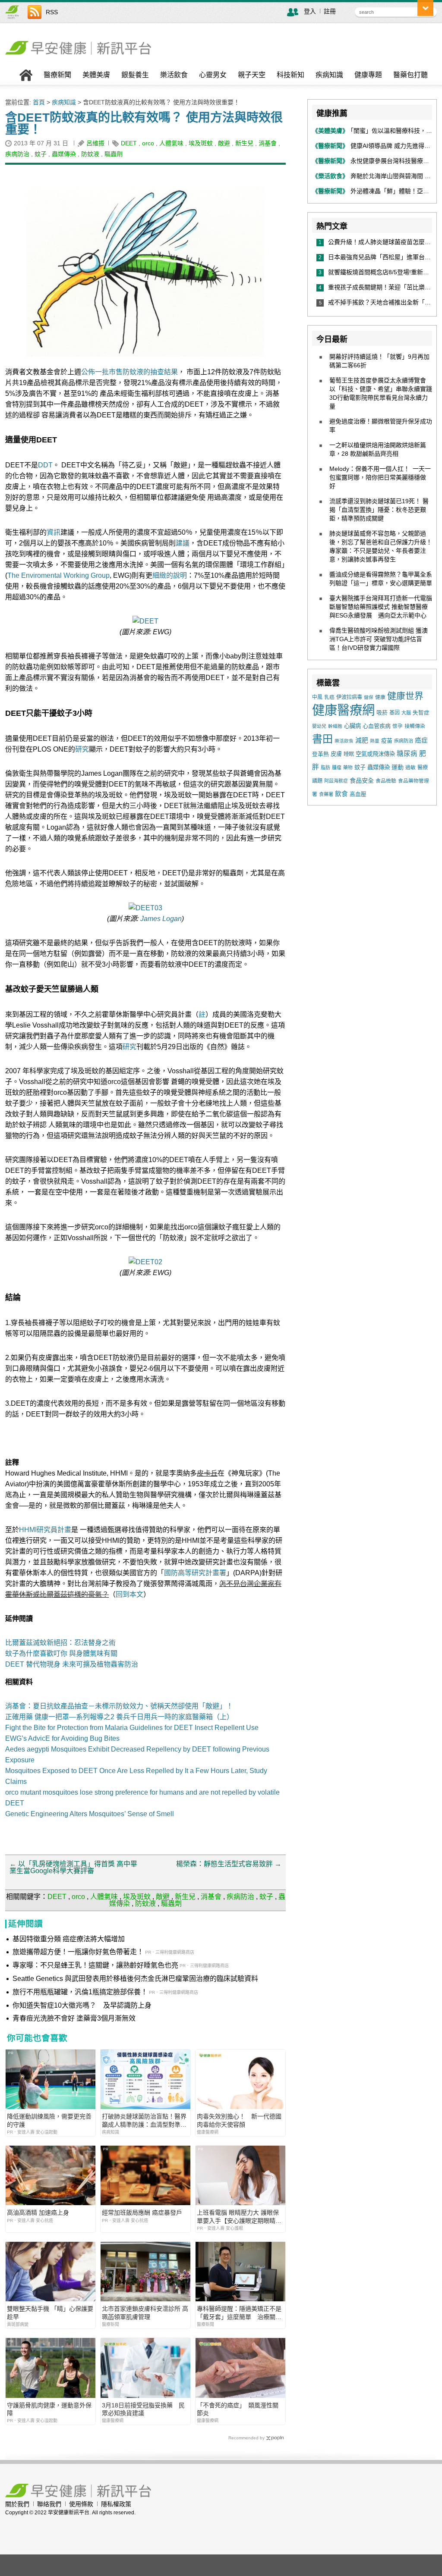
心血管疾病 (377, 726)
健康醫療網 (343, 710)
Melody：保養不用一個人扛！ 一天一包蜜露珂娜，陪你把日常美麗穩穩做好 (380, 477)
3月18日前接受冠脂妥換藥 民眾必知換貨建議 (143, 2409)
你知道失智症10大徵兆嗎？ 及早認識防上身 (82, 2005)
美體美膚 (96, 75)
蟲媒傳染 (64, 154)
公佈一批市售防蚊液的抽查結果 (129, 372)
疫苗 (387, 741)
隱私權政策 (116, 2504)
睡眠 (349, 754)
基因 (395, 713)
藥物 (348, 768)
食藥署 (326, 794)
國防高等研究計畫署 (195, 1573)
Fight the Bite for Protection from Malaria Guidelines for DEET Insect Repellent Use (132, 1728)
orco (148, 143)
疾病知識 (329, 75)
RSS (52, 12)
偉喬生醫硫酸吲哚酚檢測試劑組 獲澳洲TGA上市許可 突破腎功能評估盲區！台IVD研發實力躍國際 (379, 639)
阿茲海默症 (336, 781)
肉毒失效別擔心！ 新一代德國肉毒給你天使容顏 (239, 2120)
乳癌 (329, 697)
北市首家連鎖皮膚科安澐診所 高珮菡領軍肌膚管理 (145, 2313)
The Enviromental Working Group (58, 575)
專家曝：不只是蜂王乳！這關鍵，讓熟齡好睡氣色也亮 (95, 1965)
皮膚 (336, 754)
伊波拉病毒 (349, 697)
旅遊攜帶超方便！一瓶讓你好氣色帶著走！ (78, 1952)
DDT (45, 465)
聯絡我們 (49, 2504)
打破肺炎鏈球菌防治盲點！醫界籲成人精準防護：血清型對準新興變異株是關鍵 (144, 2120)
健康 (380, 697)
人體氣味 (171, 143)
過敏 (410, 768)
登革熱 (320, 754)
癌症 (421, 740)
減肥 (362, 740)
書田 (322, 739)
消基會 (268, 143)
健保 (369, 697)
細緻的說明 (170, 575)
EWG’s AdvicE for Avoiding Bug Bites (62, 1738)
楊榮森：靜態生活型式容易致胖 (229, 1864)
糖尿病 (407, 754)
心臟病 (352, 726)
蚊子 (41, 154)
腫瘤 (337, 768)
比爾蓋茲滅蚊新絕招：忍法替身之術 (60, 1643)
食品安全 (362, 780)
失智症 (421, 713)
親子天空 (252, 75)
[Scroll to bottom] (425, 8)
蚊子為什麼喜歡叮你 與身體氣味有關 (61, 1653)
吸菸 (382, 713)
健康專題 (368, 75)
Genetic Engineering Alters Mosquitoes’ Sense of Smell (90, 1814)
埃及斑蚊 (201, 143)
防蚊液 (90, 154)
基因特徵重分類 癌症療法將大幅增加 (69, 1939)
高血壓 (358, 794)
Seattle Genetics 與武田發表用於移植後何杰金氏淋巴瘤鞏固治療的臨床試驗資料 (135, 1979)
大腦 (406, 713)
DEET (129, 143)
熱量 (375, 741)
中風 (317, 697)
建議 (183, 543)
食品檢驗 (386, 781)
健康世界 (405, 696)
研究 (82, 749)
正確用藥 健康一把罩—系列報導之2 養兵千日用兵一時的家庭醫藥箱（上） (119, 1717)
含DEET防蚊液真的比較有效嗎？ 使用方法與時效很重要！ (144, 124)
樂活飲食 (174, 75)
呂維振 (95, 143)
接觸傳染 (415, 726)
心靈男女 (213, 75)
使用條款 (81, 2504)
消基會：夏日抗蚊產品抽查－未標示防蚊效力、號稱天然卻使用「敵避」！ (119, 1706)
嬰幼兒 (319, 726)
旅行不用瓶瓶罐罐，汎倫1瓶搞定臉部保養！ (80, 1992)
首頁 (39, 102)
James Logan (161, 919)
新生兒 (244, 143)
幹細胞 (335, 726)
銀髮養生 (135, 75)
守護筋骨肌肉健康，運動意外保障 (49, 2409)
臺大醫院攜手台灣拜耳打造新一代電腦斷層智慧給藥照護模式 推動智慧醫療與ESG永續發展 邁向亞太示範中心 (381, 607)
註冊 (330, 11)
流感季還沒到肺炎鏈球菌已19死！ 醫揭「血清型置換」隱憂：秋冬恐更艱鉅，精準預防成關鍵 (379, 510)
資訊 (54, 532)
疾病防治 (17, 154)
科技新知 (290, 75)
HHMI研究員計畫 (45, 1530)
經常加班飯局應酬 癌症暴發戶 (142, 2212)
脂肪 (325, 768)
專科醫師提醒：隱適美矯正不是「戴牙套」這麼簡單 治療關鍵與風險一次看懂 (239, 2313)
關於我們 (17, 2504)
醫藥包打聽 (410, 75)
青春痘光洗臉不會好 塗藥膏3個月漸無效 (74, 2018)
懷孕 (398, 726)
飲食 (341, 794)
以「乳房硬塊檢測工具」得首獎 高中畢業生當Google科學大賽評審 (73, 1867)
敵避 (224, 143)
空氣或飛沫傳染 (375, 754)
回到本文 (129, 1594)
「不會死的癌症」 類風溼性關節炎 (238, 2409)
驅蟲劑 (114, 154)
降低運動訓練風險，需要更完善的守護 (49, 2120)
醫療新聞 (57, 75)
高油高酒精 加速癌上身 (38, 2212)
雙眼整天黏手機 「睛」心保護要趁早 (50, 2313)
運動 (398, 767)
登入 (310, 11)
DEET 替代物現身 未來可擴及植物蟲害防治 (72, 1664)
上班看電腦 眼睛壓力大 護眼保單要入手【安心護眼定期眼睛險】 (238, 2217)
